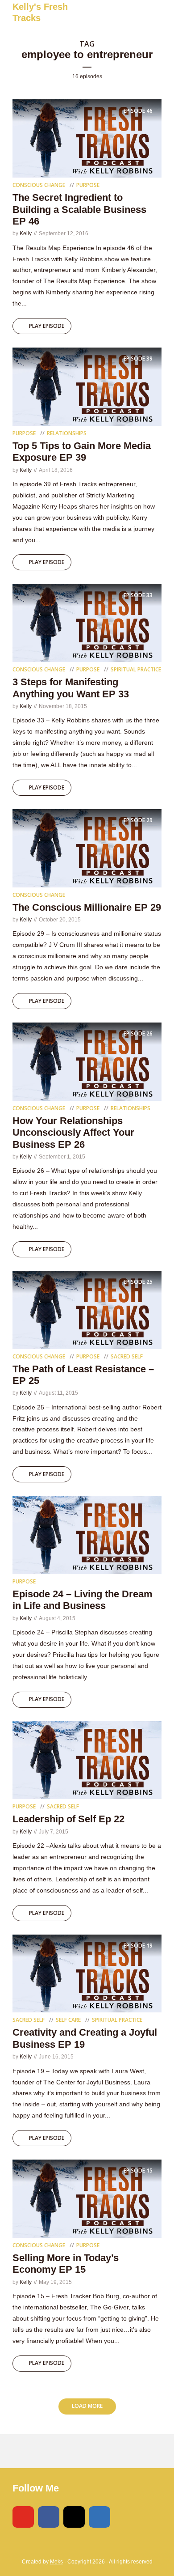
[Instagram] (74, 2517)
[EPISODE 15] (87, 2198)
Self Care (68, 2020)
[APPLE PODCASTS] (43, 2451)
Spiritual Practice (136, 669)
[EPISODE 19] (87, 1973)
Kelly (26, 233)
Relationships (67, 433)
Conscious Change (39, 185)
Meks (56, 2562)
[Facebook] (49, 2517)
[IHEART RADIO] (64, 2451)
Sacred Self (127, 1356)
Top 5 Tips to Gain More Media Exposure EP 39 (82, 452)
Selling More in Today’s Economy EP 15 (66, 2264)
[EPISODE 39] (87, 386)
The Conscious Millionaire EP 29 (87, 907)
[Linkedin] (99, 2517)
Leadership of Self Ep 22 (68, 1819)
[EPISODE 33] (87, 622)
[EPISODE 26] (87, 1061)
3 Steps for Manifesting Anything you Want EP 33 (71, 688)
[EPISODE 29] (87, 848)
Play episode (47, 326)
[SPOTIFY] (23, 2451)
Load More (87, 2406)
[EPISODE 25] (87, 1309)
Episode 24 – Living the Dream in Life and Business (83, 1600)
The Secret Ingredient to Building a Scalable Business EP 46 (79, 209)
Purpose (88, 185)
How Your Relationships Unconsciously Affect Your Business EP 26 (73, 1133)
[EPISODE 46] (87, 138)
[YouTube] (23, 2517)
